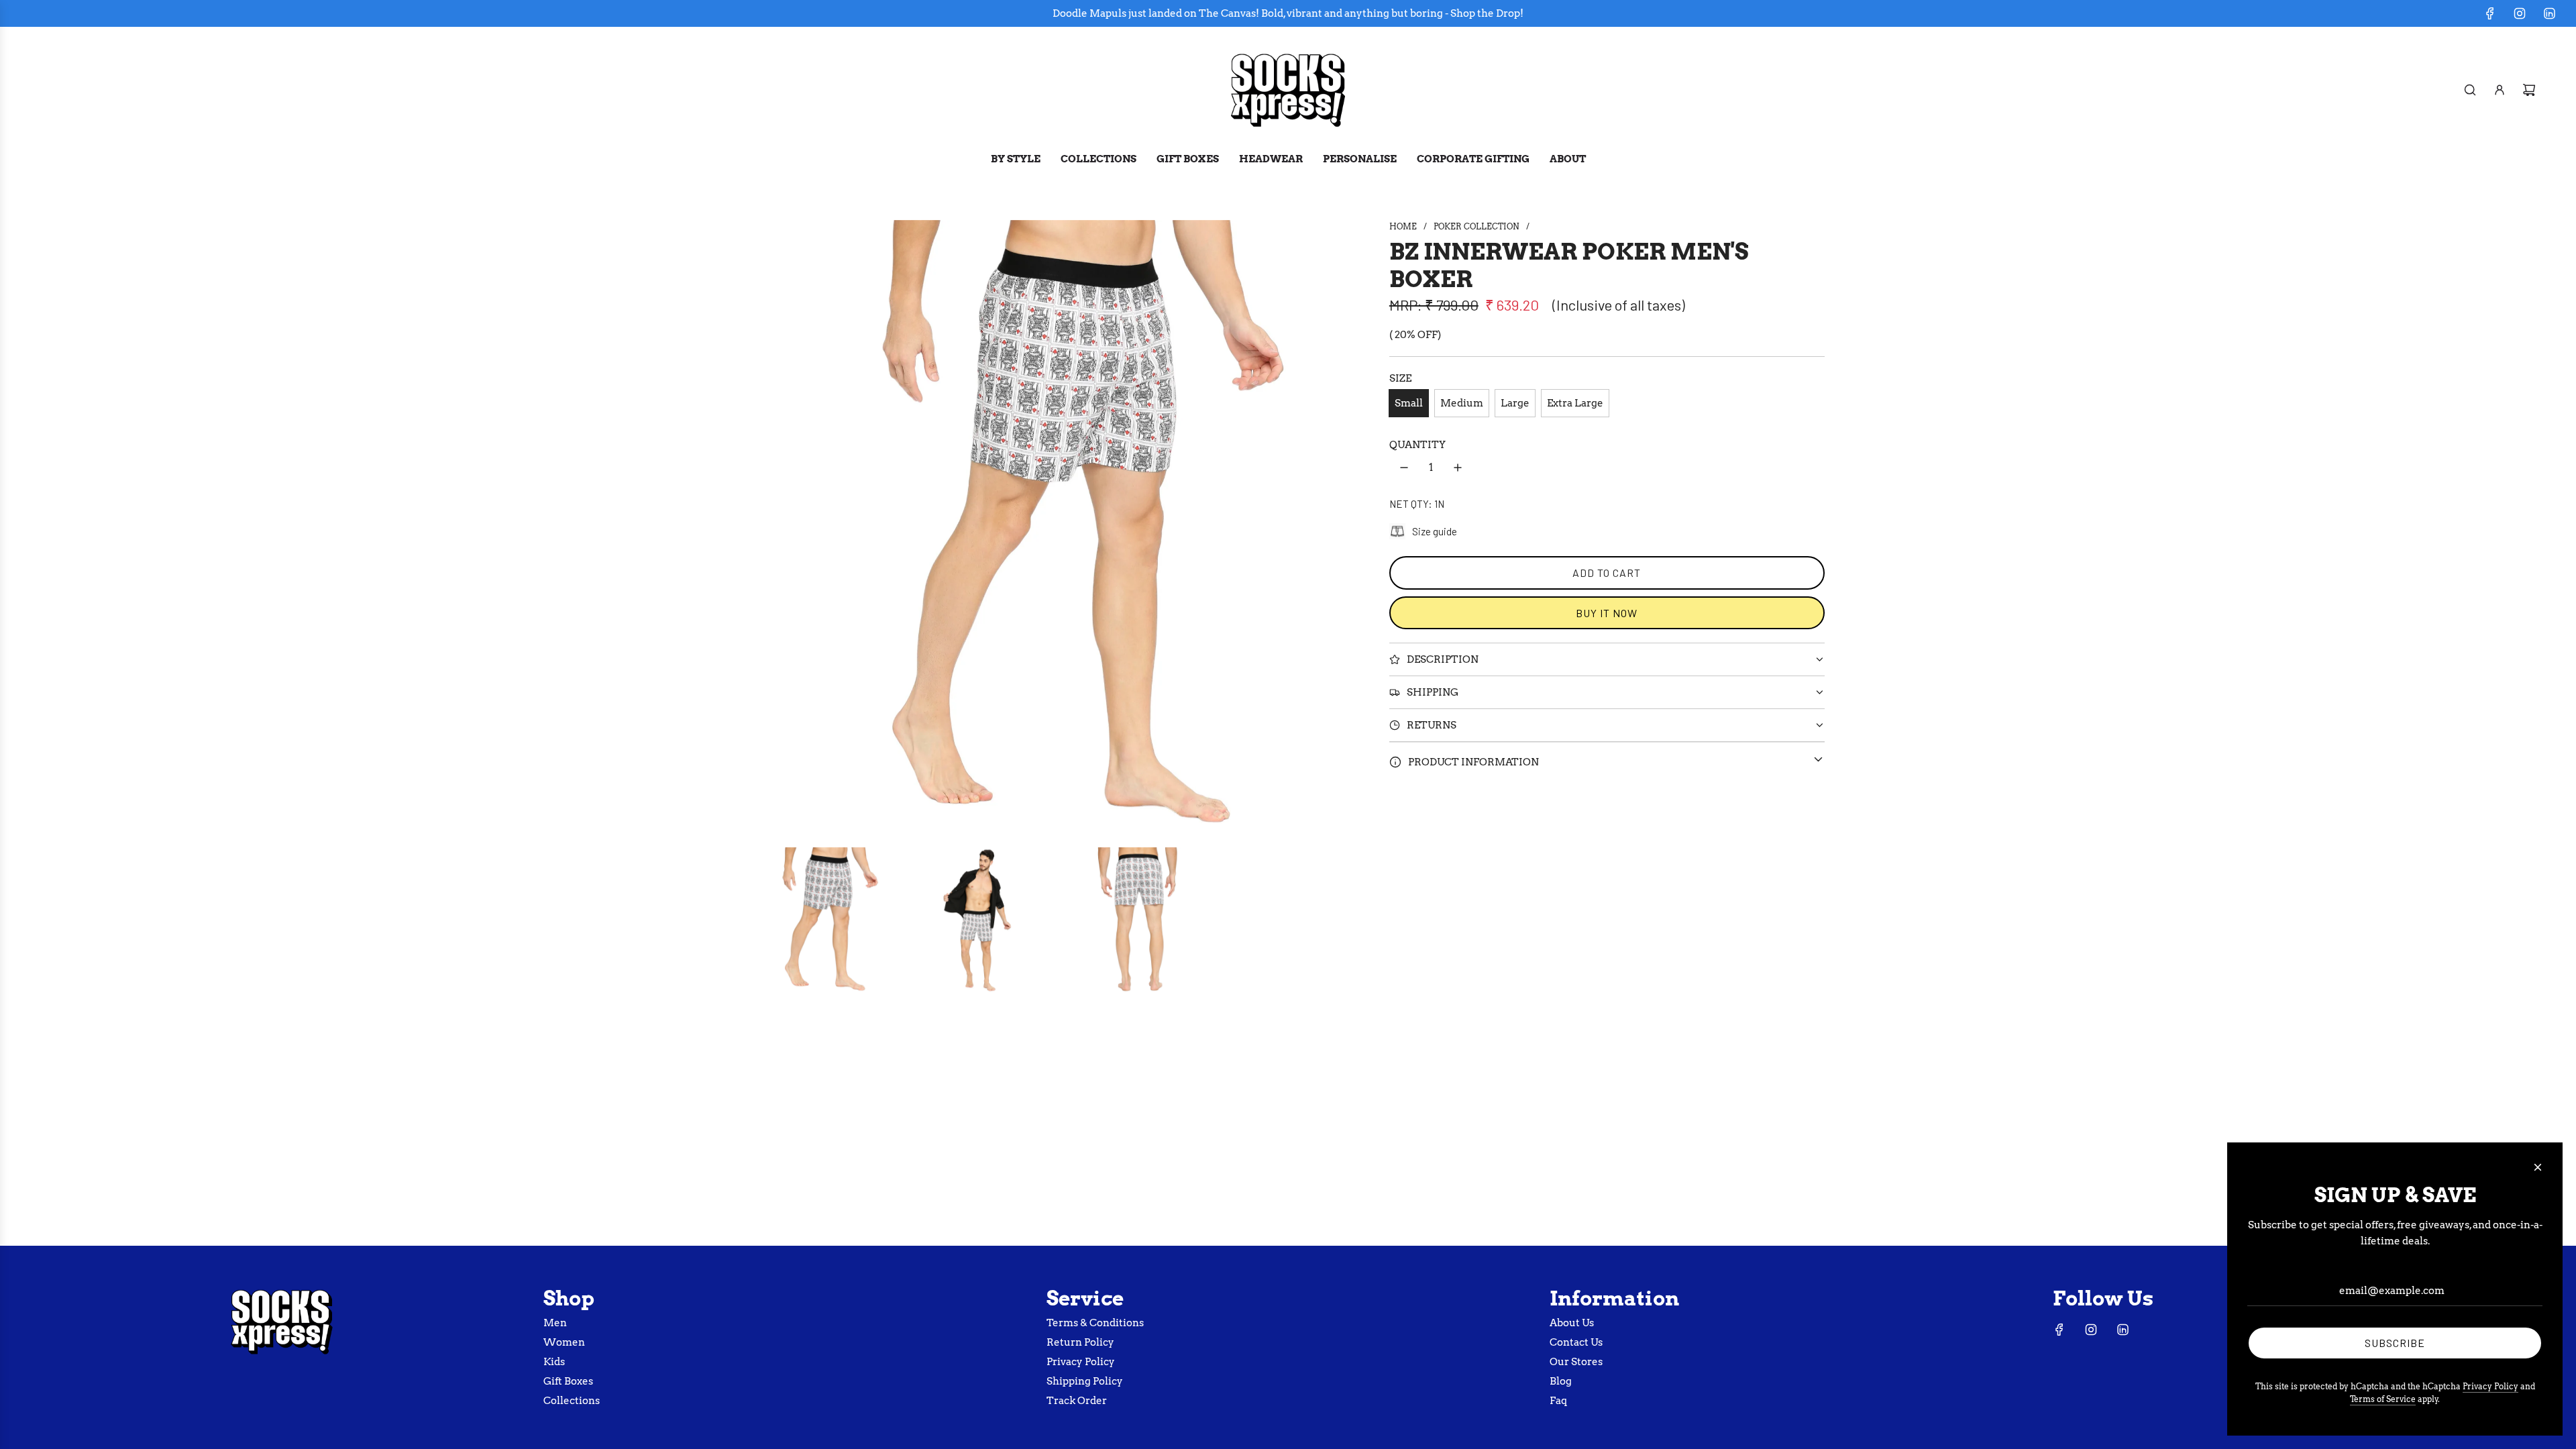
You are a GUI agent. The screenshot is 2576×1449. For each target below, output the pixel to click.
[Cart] (2529, 90)
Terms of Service (2383, 1399)
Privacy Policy (2490, 1386)
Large (1515, 403)
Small (1409, 403)
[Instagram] (2520, 13)
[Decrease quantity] (1404, 468)
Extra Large (1575, 403)
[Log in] (2500, 90)
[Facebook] (2490, 13)
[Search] (2470, 90)
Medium (1462, 403)
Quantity (1417, 445)
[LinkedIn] (2549, 13)
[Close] (2538, 1167)
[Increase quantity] (1458, 468)
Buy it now (1607, 613)
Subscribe (2395, 1343)
